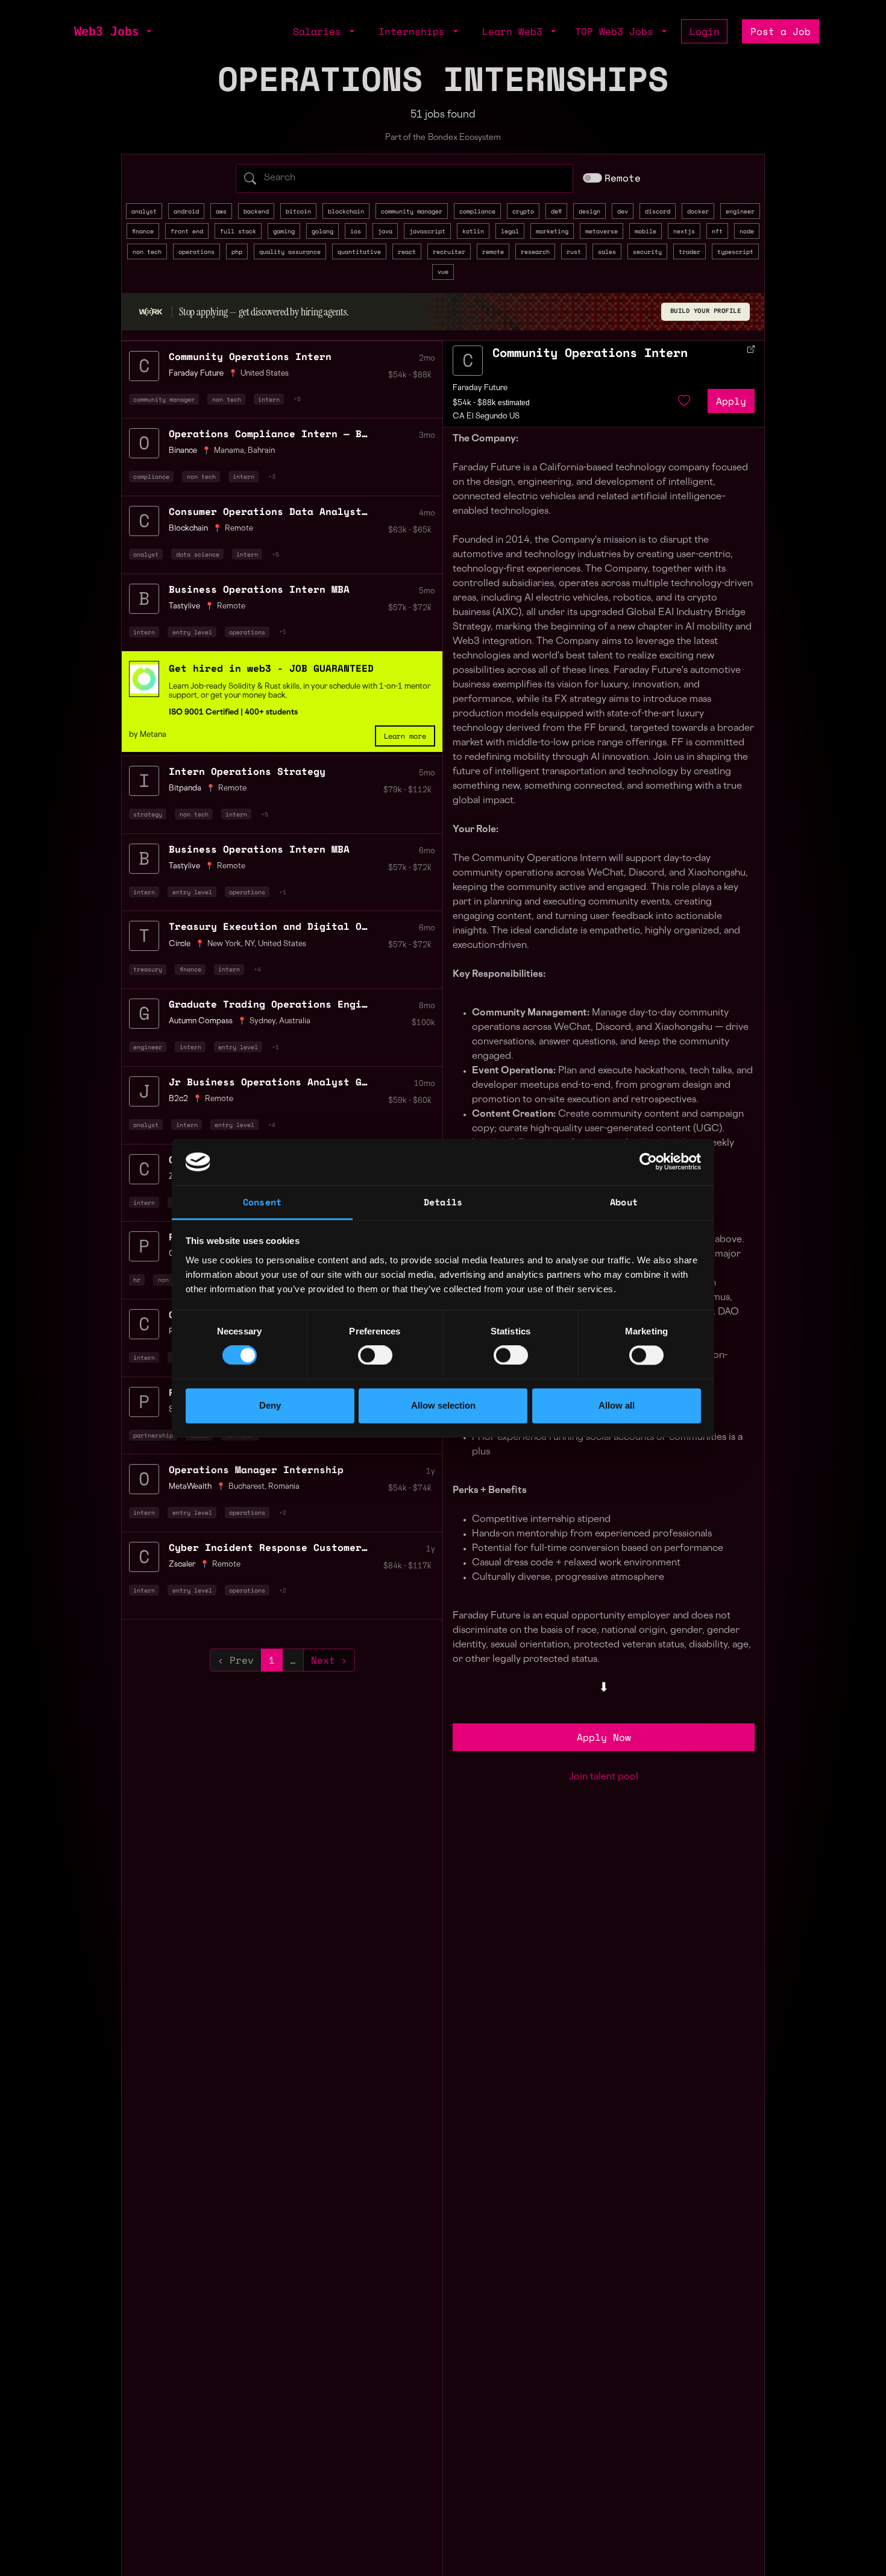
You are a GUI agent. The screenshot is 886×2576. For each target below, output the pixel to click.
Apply (731, 401)
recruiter (449, 251)
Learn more (405, 736)
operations (196, 251)
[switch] (375, 1356)
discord (658, 211)
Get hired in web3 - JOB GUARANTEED (271, 668)
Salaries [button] (320, 31)
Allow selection (443, 1405)
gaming (284, 231)
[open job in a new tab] (751, 349)
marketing (552, 231)
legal (510, 231)
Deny (270, 1405)
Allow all (617, 1405)
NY (250, 944)
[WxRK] (151, 312)
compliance (477, 211)
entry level (192, 632)
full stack (238, 231)
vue (443, 271)
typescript (735, 251)
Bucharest (247, 1487)
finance (143, 231)
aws (221, 211)
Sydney (262, 1021)
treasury (148, 969)
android (186, 211)
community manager (412, 211)
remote (493, 251)
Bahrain (261, 451)
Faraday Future (480, 388)
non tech (147, 251)
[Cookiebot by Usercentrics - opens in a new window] (648, 1162)
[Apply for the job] (468, 361)
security (647, 251)
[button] (148, 31)
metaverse (602, 231)
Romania (284, 1487)
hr (137, 1280)
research (535, 251)
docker (698, 211)
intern (269, 399)
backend (256, 211)
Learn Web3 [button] (515, 31)
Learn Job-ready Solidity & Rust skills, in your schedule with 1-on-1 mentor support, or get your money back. (300, 691)
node (747, 231)
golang (322, 231)
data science (198, 554)
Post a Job (781, 31)
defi (556, 211)
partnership (153, 1435)
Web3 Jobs (107, 31)
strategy (148, 814)
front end (187, 231)
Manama (229, 451)
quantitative (359, 251)
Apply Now (604, 1737)
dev (623, 211)
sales (607, 251)
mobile (646, 231)
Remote (623, 178)
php (237, 251)
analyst (144, 211)
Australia (295, 1021)
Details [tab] (443, 1202)
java (385, 231)
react (407, 251)
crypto (523, 211)
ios (356, 231)
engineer (740, 211)
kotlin (473, 231)
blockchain (346, 211)
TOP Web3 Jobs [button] (617, 31)
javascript (427, 231)
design (589, 211)
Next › (329, 1660)
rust (574, 251)
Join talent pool (604, 1777)
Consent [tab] (262, 1202)
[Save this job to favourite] (684, 401)
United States (265, 374)
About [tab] (624, 1202)
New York (224, 944)
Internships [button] (415, 31)
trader (690, 251)
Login (705, 31)
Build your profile (706, 311)
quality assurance (290, 251)
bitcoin (298, 211)
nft (717, 231)
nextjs (684, 231)
